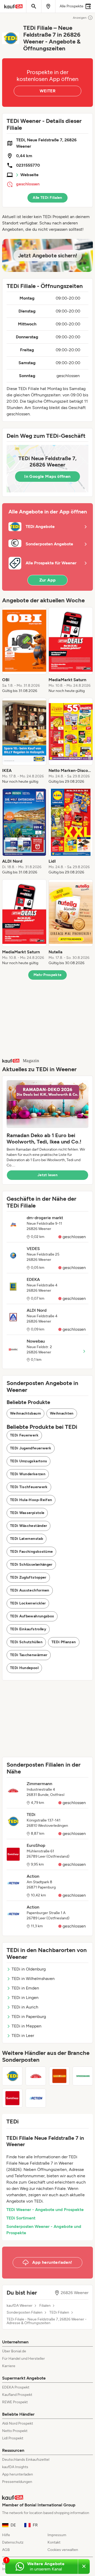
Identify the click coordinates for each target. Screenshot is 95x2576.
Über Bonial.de (14, 2351)
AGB (6, 2550)
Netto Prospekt (15, 2431)
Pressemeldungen (17, 2482)
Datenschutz (13, 2542)
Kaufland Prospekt (17, 2395)
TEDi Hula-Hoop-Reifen (31, 1500)
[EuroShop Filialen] (12, 2098)
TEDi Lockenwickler (28, 1603)
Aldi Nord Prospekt (18, 2423)
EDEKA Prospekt (16, 2387)
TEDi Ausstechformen (30, 1590)
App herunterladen (18, 2474)
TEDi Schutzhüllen (26, 1642)
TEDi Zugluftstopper (28, 1577)
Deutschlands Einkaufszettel (26, 2460)
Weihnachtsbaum (25, 1413)
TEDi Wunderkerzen (28, 1474)
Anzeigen (80, 18)
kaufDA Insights (15, 2467)
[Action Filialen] (36, 2098)
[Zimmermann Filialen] (36, 2076)
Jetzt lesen (47, 1175)
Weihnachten (62, 1413)
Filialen (45, 2306)
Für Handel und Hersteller (23, 2359)
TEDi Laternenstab (27, 1539)
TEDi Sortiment (21, 2218)
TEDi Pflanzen (64, 1642)
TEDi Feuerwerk (24, 1435)
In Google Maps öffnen (47, 476)
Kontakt (54, 2542)
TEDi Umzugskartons (28, 1461)
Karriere (9, 2366)
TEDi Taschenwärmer (29, 1655)
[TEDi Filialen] (12, 2076)
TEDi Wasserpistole (27, 1513)
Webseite (29, 175)
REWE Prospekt (15, 2402)
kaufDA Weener (20, 2306)
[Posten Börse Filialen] (59, 2076)
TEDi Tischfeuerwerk (29, 1487)
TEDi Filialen (59, 2313)
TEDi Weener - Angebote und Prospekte (45, 2210)
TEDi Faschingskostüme (31, 1552)
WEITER (47, 91)
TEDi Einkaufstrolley (28, 1629)
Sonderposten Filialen (25, 2313)
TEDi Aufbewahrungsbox (32, 1616)
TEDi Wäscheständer (28, 1526)
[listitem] (24, 650)
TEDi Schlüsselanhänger (31, 1565)
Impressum (57, 2535)
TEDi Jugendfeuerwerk (31, 1448)
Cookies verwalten (63, 2550)
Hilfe (6, 2535)
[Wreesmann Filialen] (83, 2076)
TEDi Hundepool (24, 1668)
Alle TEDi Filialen (47, 198)
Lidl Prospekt (13, 2438)
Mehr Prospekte (48, 975)
